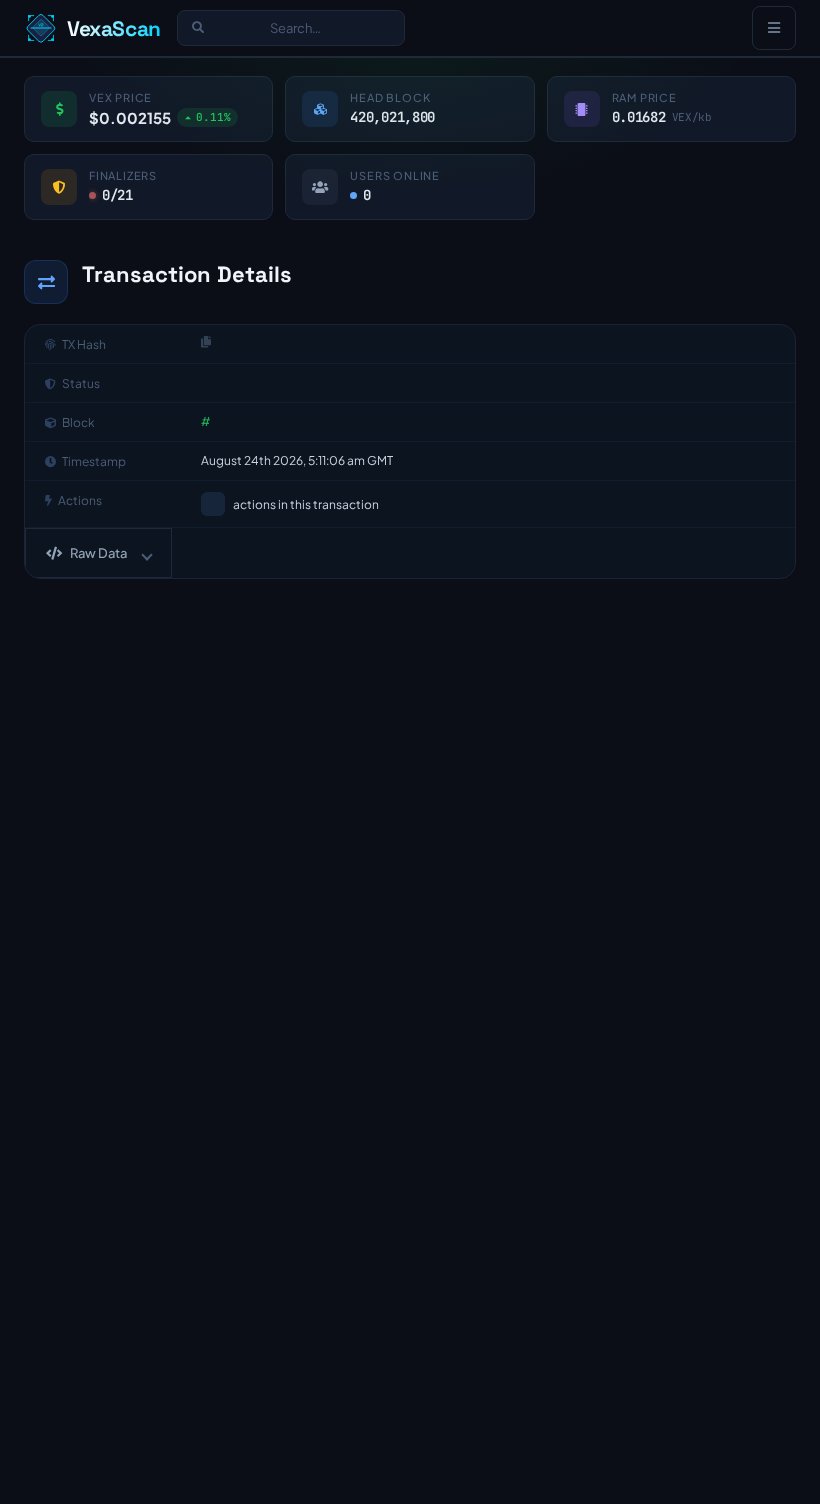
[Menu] (774, 28)
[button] (98, 553)
